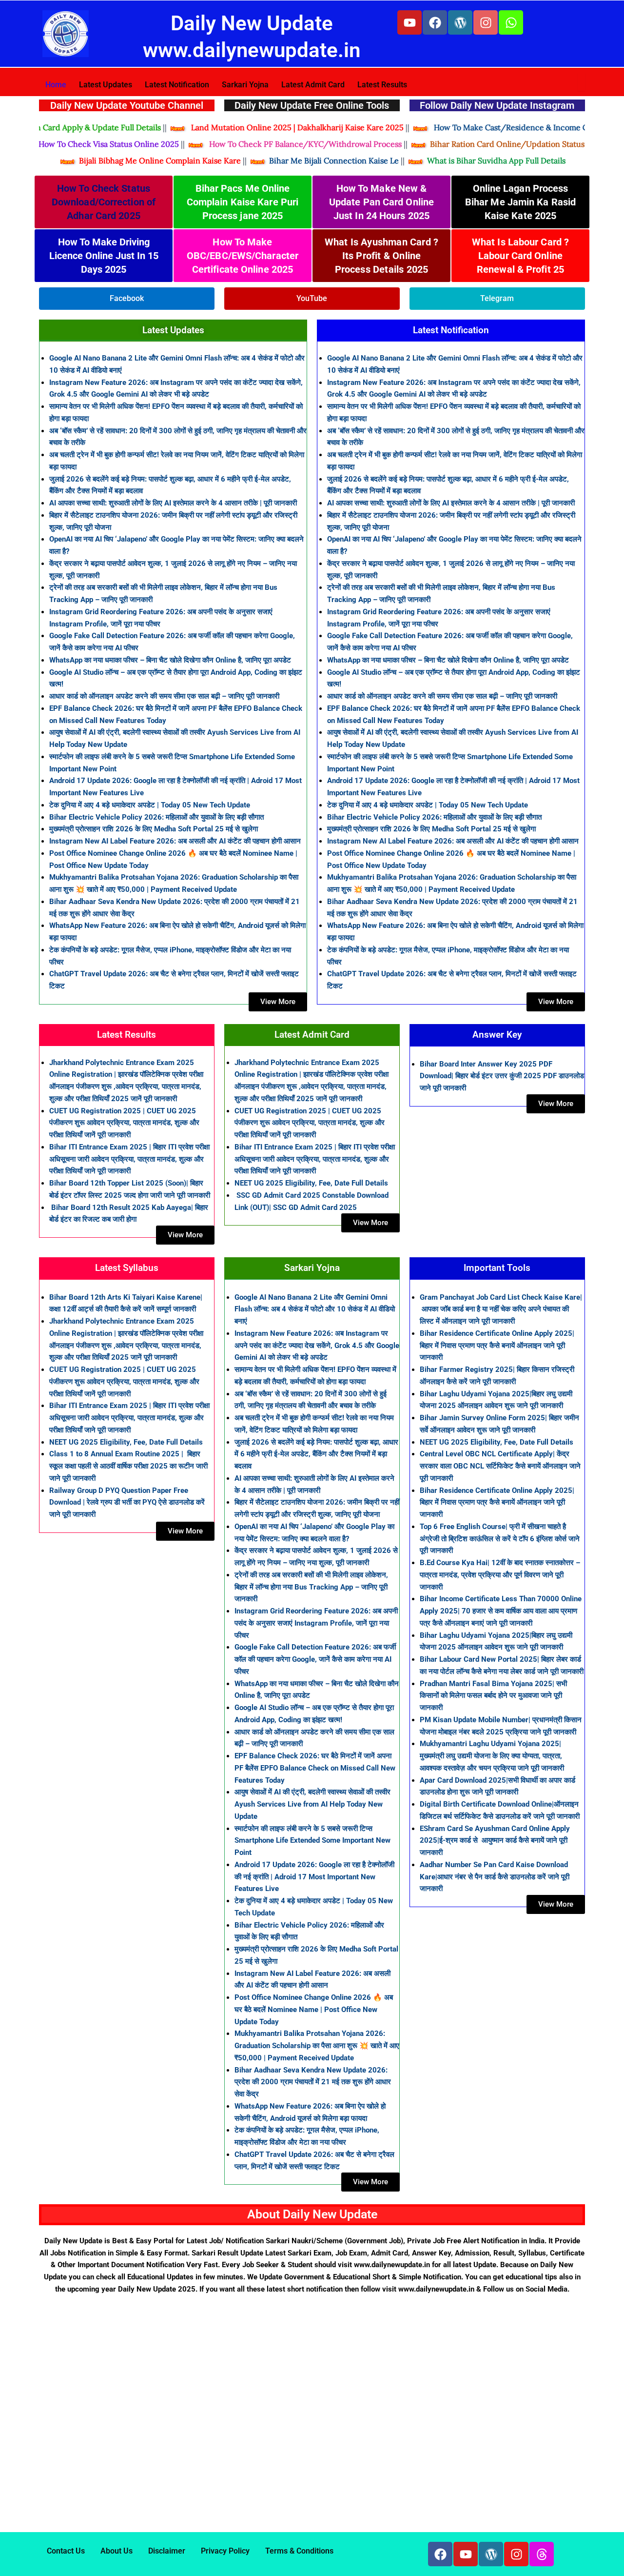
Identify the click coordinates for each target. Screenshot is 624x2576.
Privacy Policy (225, 2551)
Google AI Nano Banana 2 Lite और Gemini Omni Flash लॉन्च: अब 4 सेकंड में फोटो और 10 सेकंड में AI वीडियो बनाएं (315, 1309)
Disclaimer (167, 2551)
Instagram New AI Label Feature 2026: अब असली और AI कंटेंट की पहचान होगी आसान (175, 841)
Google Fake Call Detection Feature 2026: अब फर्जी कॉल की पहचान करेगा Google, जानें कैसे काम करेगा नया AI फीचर (315, 1659)
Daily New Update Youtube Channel (127, 105)
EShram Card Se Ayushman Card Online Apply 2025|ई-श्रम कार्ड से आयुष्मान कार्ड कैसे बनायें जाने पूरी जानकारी (495, 1841)
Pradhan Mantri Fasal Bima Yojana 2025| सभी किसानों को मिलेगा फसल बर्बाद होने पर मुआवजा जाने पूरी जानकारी (493, 1696)
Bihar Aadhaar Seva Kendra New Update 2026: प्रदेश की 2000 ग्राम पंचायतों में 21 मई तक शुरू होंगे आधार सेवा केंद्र (313, 2082)
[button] (573, 2555)
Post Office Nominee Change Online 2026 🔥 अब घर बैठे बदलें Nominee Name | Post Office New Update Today (314, 2010)
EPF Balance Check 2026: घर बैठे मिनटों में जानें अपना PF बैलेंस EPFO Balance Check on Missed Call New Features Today (315, 1768)
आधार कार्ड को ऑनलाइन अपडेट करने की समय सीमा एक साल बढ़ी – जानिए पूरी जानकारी (164, 696)
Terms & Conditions (299, 2551)
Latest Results (382, 85)
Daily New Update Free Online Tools (312, 105)
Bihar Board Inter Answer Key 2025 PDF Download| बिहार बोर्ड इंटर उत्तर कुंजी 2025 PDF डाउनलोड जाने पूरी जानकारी (502, 1076)
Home (56, 85)
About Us (117, 2551)
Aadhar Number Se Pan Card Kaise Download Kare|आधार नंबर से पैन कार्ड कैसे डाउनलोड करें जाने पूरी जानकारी (495, 1877)
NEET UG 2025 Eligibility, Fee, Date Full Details (311, 1183)
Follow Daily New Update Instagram (497, 105)
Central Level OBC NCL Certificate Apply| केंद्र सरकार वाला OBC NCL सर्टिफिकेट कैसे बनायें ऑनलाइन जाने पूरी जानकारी (500, 1466)
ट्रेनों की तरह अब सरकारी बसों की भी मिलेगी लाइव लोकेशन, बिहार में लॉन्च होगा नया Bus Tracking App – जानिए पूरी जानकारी (311, 1587)
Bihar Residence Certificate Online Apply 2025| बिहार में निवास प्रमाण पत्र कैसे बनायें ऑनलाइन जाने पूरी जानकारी (497, 1346)
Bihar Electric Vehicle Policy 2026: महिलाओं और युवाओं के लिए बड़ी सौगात (156, 817)
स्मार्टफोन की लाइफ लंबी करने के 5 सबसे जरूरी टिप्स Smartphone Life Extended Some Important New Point (312, 1841)
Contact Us (66, 2551)
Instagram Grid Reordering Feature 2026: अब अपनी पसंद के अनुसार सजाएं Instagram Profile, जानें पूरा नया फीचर (316, 1623)
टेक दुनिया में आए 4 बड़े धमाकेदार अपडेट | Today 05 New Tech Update (150, 805)
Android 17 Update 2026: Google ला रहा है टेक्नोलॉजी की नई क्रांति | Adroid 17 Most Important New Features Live (314, 1877)
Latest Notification (177, 85)
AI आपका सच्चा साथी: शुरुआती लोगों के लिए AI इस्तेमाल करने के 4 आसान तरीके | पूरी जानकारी (173, 503)
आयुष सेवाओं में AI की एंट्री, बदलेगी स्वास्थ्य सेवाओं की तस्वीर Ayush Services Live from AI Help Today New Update (312, 1804)
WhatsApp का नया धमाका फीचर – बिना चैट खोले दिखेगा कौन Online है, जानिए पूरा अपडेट (170, 660)
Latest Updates (106, 85)
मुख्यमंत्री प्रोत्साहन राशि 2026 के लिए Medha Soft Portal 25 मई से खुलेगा (154, 829)
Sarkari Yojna (245, 85)
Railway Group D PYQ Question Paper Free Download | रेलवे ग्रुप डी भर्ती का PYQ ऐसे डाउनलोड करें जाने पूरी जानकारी (127, 1503)
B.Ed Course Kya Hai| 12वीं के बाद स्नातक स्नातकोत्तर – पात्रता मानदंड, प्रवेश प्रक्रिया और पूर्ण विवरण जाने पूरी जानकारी (500, 1575)
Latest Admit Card (313, 85)
